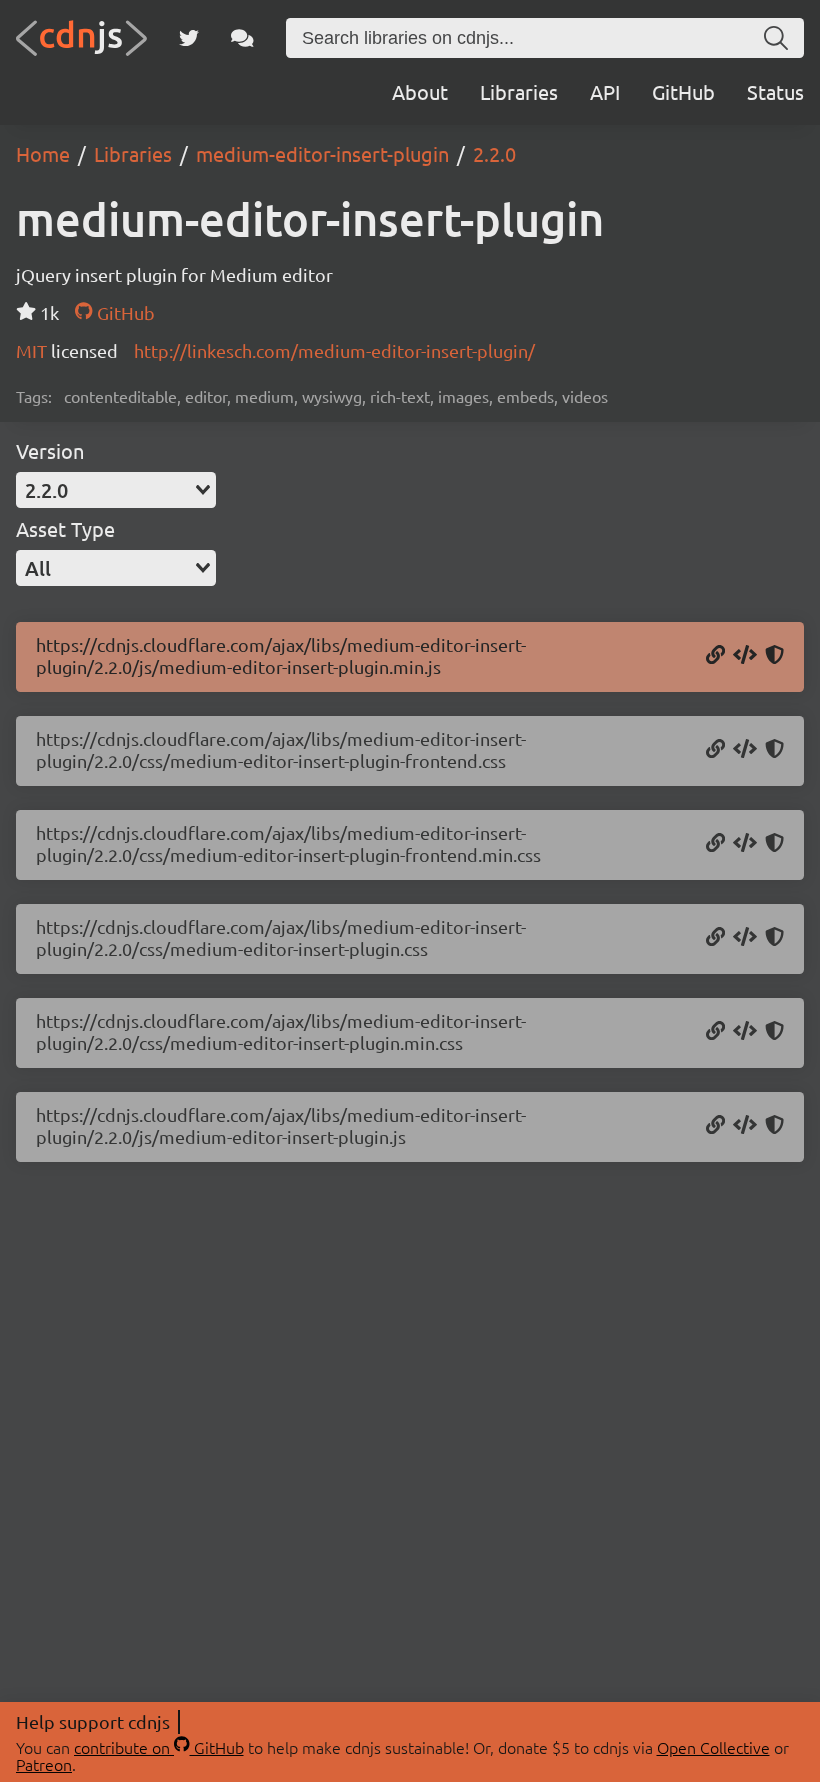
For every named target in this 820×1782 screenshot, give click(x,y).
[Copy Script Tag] (745, 656)
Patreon (44, 1764)
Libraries (519, 91)
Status (775, 91)
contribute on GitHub (159, 1747)
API (605, 91)
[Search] (776, 38)
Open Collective (713, 1747)
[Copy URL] (715, 656)
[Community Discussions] (242, 38)
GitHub (683, 91)
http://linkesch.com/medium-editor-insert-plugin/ (334, 350)
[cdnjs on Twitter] (189, 38)
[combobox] (116, 490)
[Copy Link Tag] (745, 750)
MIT (33, 350)
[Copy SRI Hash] (774, 656)
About (420, 91)
